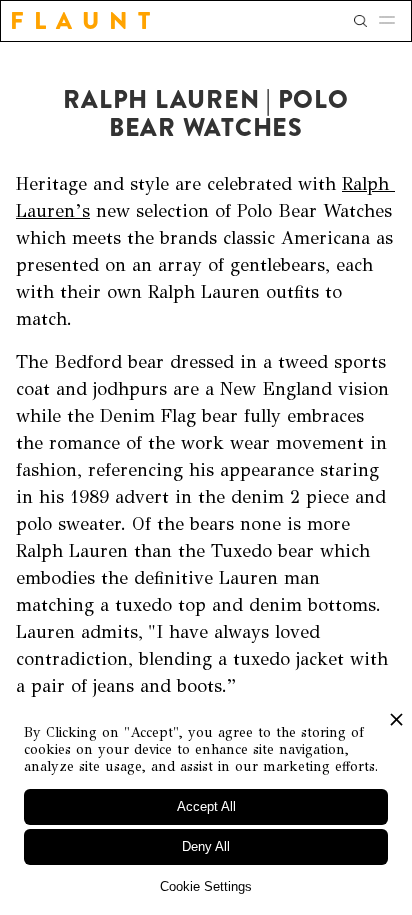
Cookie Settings (206, 886)
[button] (393, 21)
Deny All (206, 846)
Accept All (206, 806)
